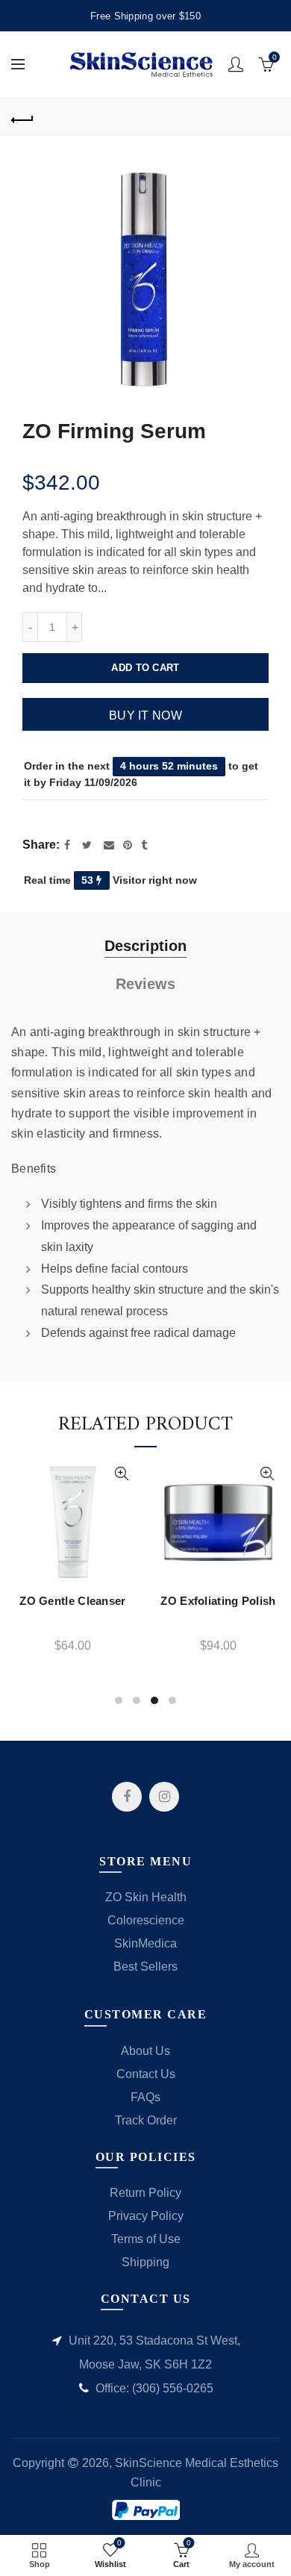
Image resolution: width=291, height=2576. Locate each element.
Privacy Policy (146, 2216)
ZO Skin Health (146, 1897)
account (236, 64)
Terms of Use (146, 2239)
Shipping (145, 2262)
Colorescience (146, 1920)
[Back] (22, 118)
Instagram (164, 1797)
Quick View (148, 1474)
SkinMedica (145, 1943)
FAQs (145, 2097)
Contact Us (146, 2074)
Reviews (145, 984)
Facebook (127, 1797)
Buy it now (145, 715)
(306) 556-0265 (173, 2388)
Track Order (146, 2120)
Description (145, 946)
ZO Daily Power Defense (100, 1604)
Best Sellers (145, 1967)
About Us (145, 2051)
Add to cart (145, 668)
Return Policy (145, 2193)
